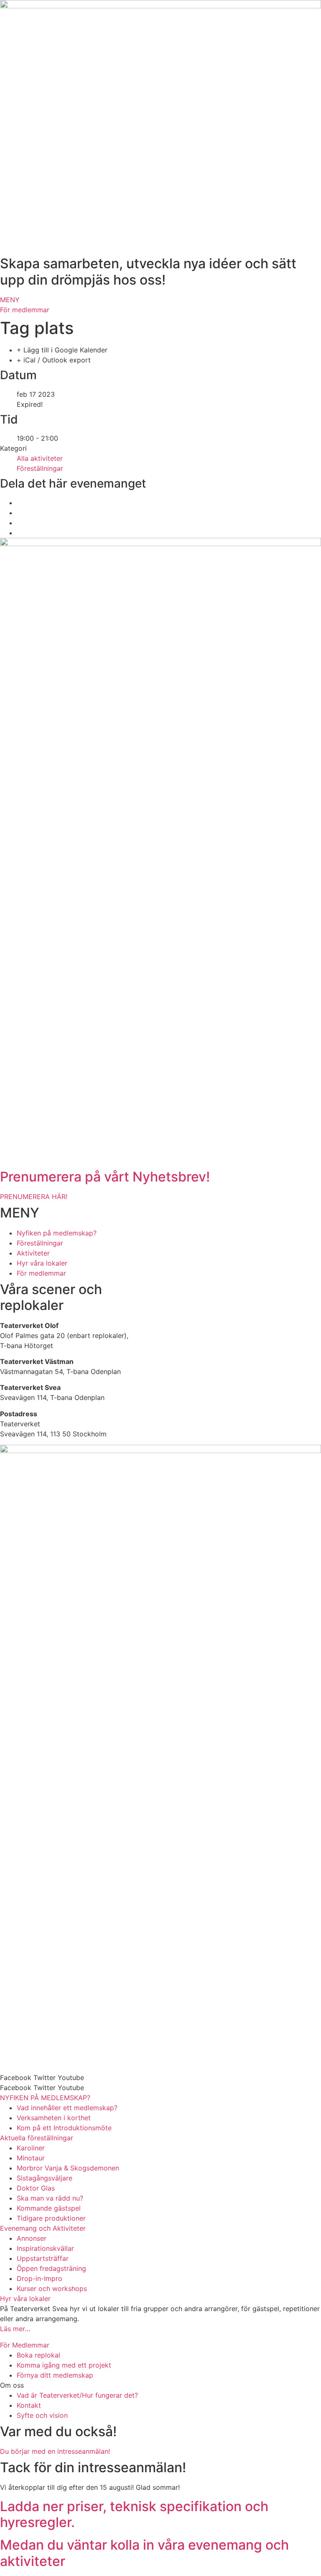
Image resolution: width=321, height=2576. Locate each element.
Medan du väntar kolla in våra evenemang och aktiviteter (144, 2553)
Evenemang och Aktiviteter (43, 2228)
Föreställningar (40, 468)
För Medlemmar (25, 2345)
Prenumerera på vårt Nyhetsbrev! (105, 1177)
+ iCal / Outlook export (54, 360)
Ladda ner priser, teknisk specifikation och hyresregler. (134, 2514)
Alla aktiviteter (40, 458)
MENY (10, 300)
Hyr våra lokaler (25, 2299)
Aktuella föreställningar (37, 2138)
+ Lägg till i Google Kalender (62, 350)
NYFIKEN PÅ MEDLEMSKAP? (45, 2098)
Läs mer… (15, 2329)
